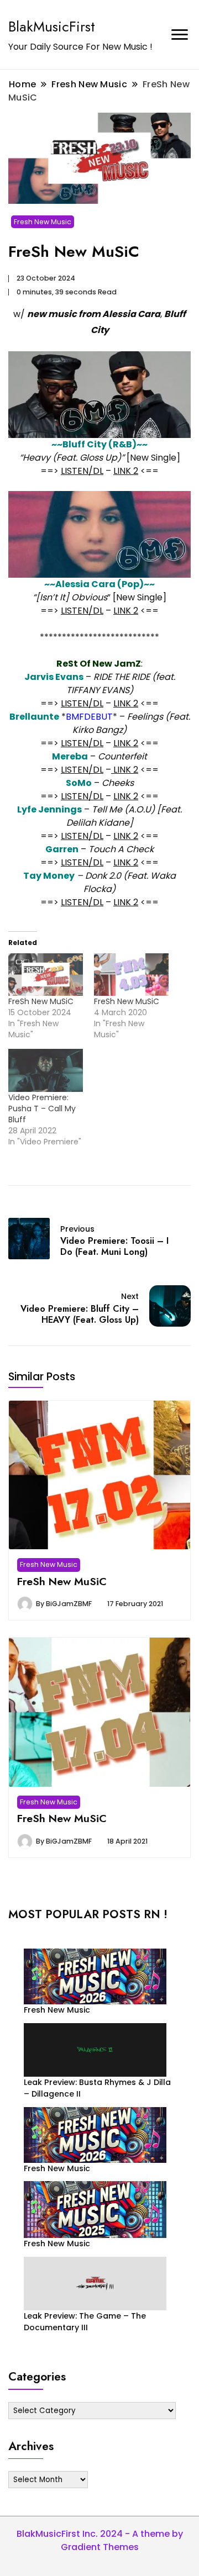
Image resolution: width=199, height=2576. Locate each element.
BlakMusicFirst (52, 27)
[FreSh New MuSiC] (46, 975)
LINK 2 (126, 471)
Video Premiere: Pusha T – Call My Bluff (42, 1108)
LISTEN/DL (82, 471)
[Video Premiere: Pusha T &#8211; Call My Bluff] (46, 1070)
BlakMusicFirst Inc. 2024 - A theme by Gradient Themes (100, 2540)
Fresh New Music (43, 222)
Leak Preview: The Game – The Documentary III (85, 2322)
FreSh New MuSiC (41, 1001)
